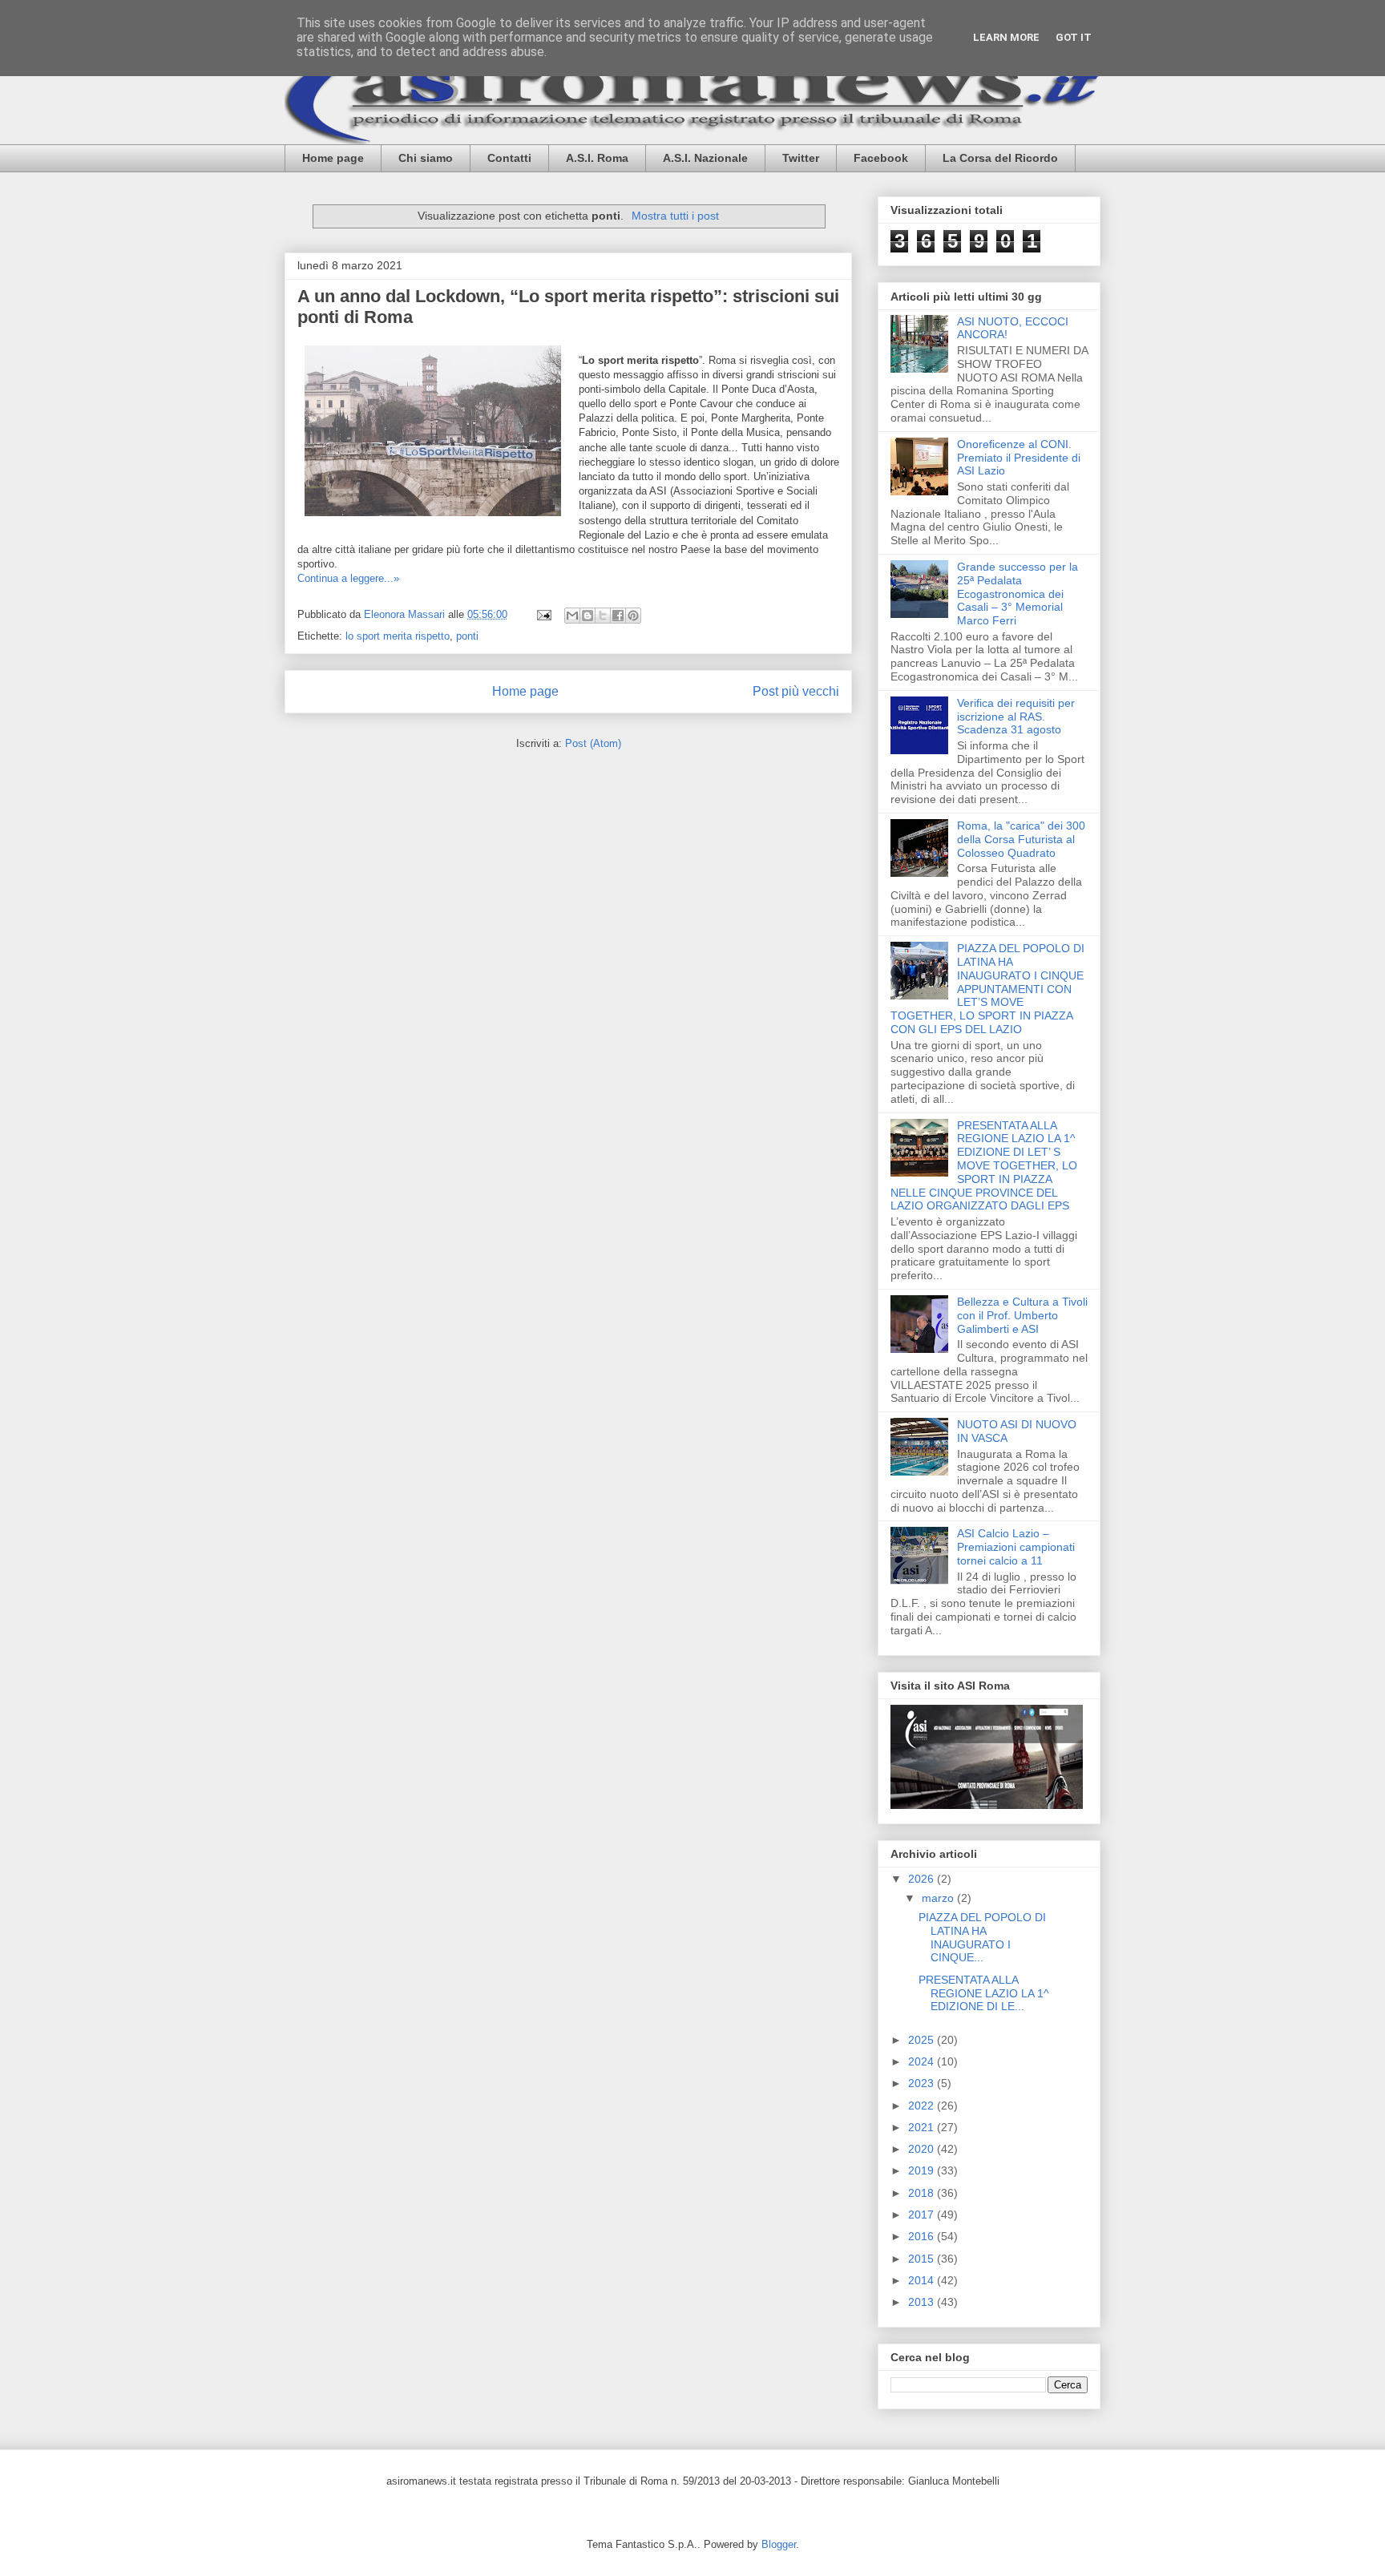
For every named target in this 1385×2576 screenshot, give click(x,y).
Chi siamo (426, 158)
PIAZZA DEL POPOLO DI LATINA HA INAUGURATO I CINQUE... (982, 1937)
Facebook (881, 158)
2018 (923, 2193)
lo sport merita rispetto (398, 636)
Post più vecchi (796, 691)
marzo (939, 1898)
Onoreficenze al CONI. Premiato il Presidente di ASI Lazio (1019, 458)
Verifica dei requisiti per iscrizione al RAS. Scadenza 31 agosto (1016, 717)
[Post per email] (543, 614)
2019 (923, 2170)
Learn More (1006, 37)
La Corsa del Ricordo (1000, 158)
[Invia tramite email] (572, 616)
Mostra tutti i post (675, 216)
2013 (923, 2302)
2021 (923, 2127)
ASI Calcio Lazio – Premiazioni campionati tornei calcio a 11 (1016, 1547)
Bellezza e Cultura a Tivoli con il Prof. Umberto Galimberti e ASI (1022, 1315)
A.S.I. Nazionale (705, 158)
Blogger (779, 2544)
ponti (467, 636)
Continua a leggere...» (348, 578)
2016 (923, 2236)
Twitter (801, 158)
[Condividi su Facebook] (618, 616)
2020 (923, 2149)
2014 (923, 2280)
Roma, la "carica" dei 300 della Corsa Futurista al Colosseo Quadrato (1021, 839)
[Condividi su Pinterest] (633, 616)
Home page (333, 158)
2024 (923, 2061)
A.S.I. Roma (597, 158)
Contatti (509, 158)
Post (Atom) (593, 743)
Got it (1074, 37)
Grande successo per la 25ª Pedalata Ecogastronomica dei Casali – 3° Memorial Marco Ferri (1018, 594)
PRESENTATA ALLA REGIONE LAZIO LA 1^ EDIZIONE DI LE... (984, 1993)
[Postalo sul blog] (588, 616)
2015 (923, 2259)
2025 (923, 2040)
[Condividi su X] (603, 616)
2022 (923, 2106)
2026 (923, 1879)
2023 (923, 2083)
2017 (923, 2215)
